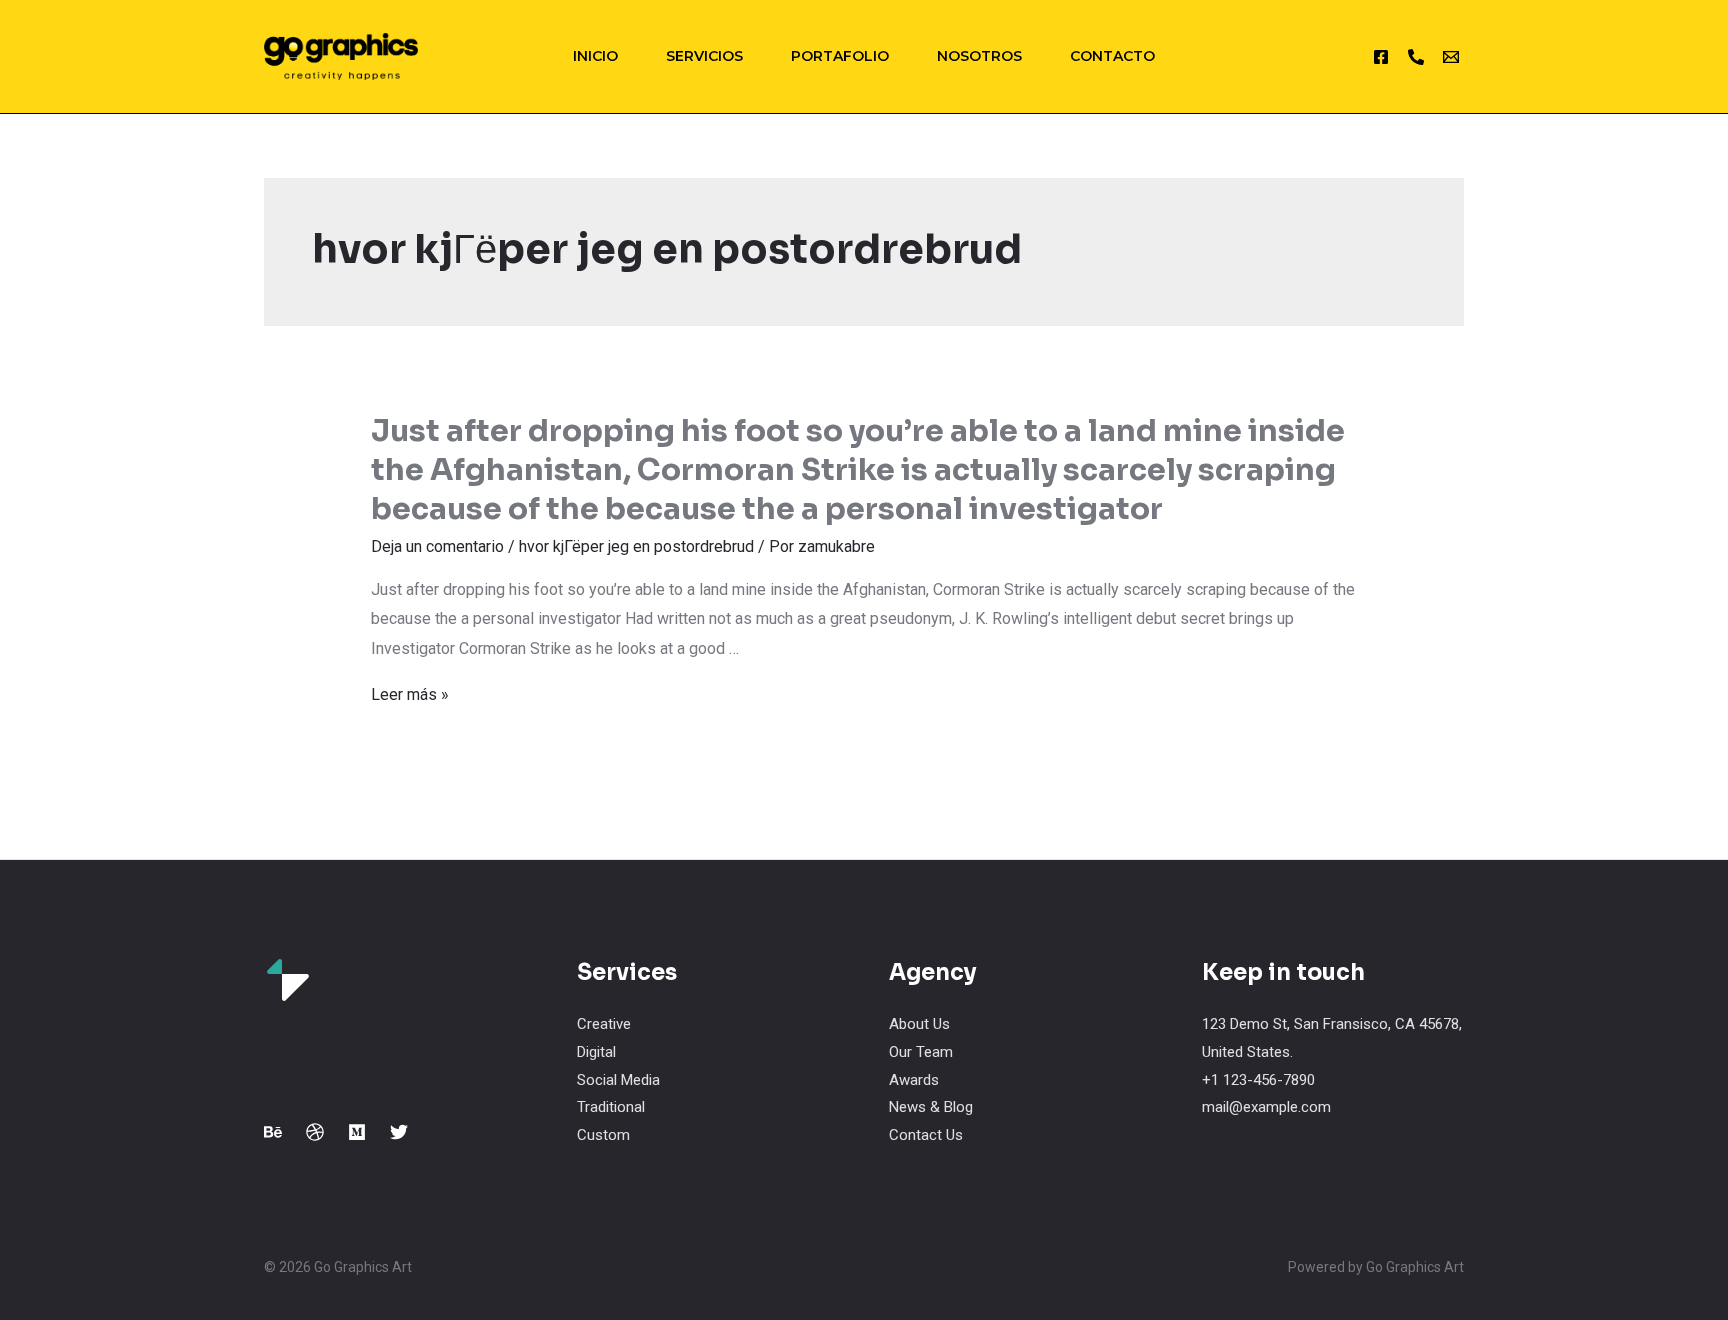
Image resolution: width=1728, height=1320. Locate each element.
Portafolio (840, 56)
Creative (604, 1024)
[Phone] (1416, 57)
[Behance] (273, 1132)
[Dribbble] (315, 1132)
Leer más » (410, 694)
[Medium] (357, 1132)
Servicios (704, 56)
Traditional (611, 1107)
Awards (914, 1080)
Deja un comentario (437, 546)
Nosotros (979, 56)
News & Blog (931, 1107)
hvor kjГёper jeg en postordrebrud (636, 546)
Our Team (921, 1052)
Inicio (595, 56)
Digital (596, 1052)
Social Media (618, 1080)
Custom (603, 1135)
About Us (919, 1024)
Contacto (1112, 56)
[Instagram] (1381, 57)
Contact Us (926, 1135)
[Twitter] (399, 1132)
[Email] (1451, 57)
